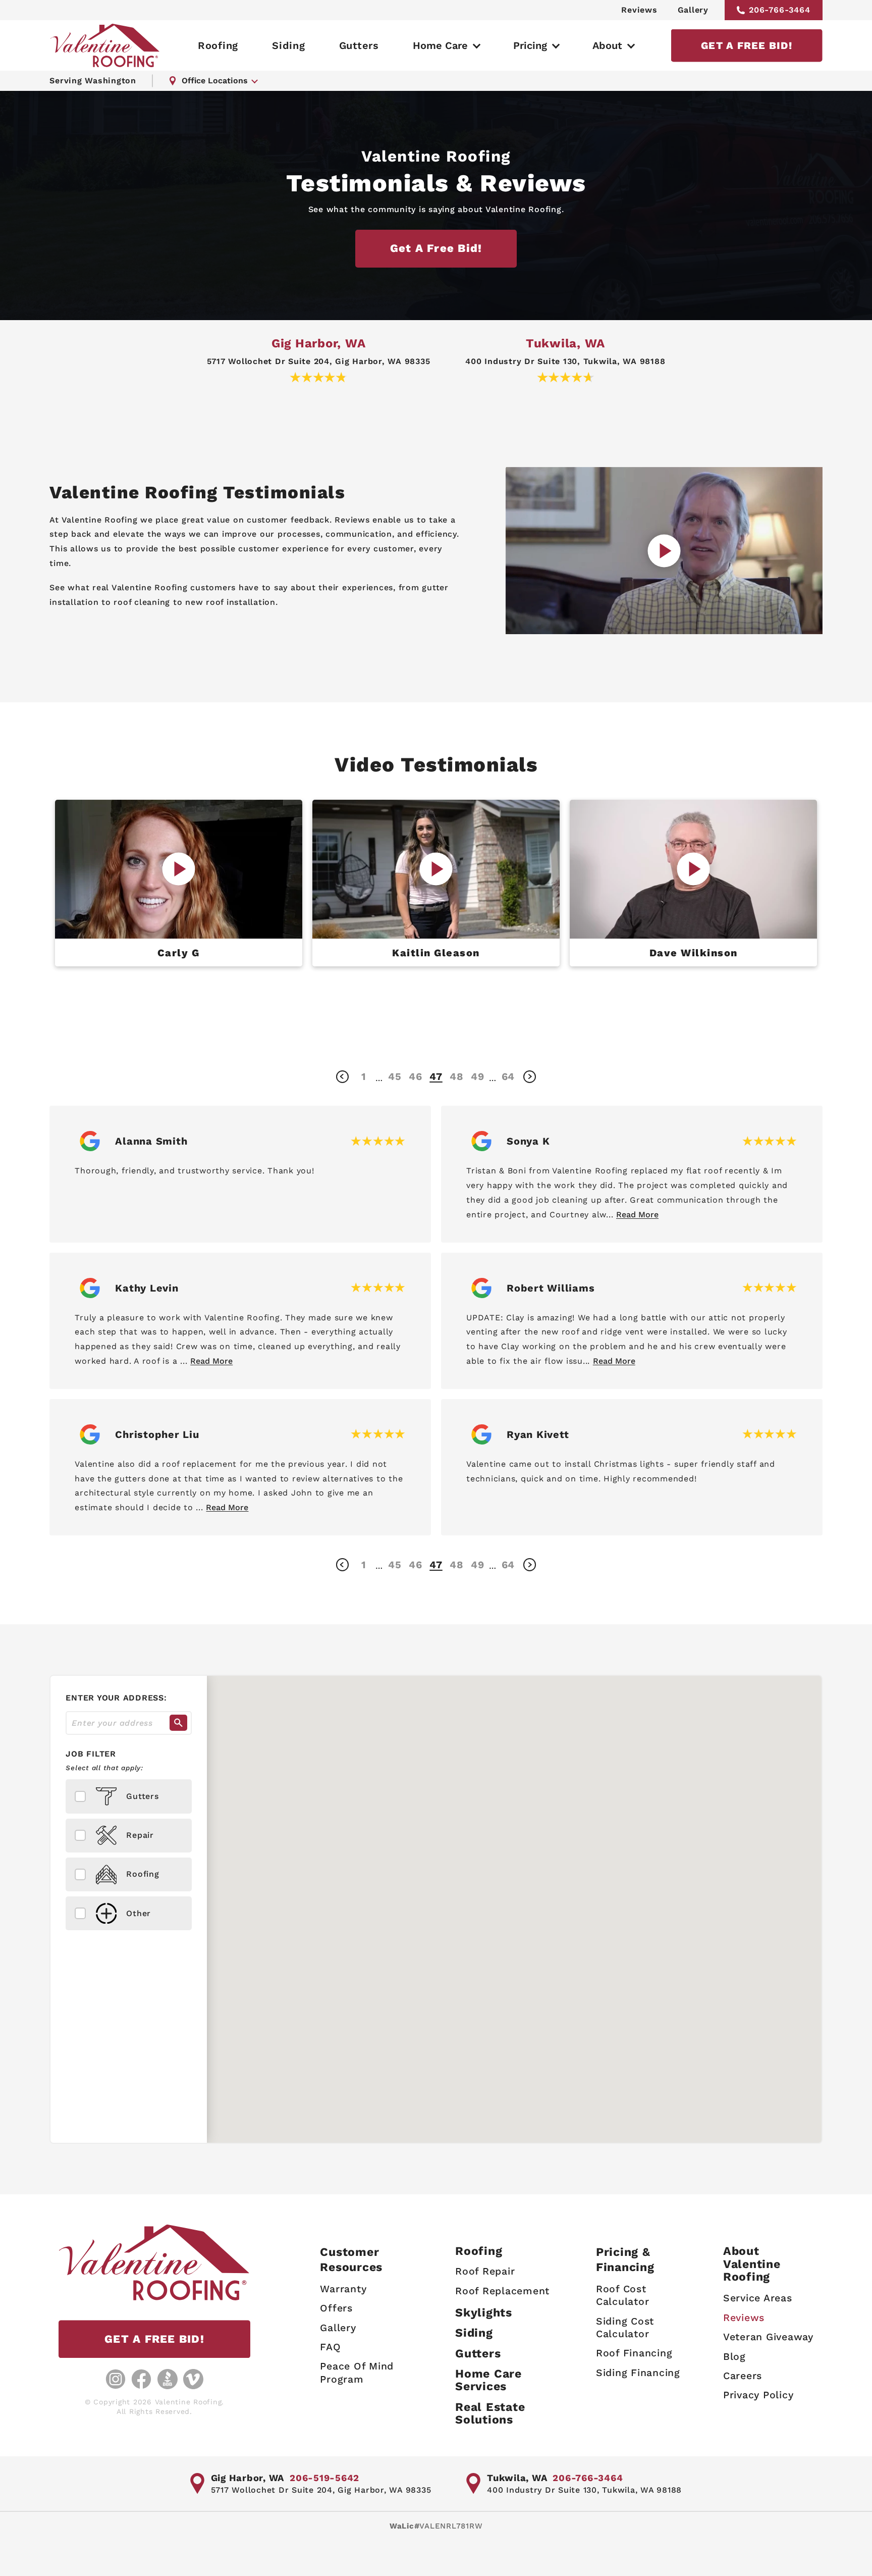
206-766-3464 (780, 10)
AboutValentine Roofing (752, 2264)
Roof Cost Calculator (623, 2295)
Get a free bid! (436, 248)
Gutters (359, 45)
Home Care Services (488, 2380)
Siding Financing (638, 2373)
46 (416, 1076)
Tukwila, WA (565, 343)
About (607, 45)
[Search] (178, 1723)
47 (436, 1076)
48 (457, 1076)
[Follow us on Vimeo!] (193, 2379)
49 (478, 1076)
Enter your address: (116, 1698)
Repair (140, 1835)
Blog (734, 2357)
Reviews (639, 10)
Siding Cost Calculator (625, 2328)
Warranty (343, 2289)
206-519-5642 (324, 2478)
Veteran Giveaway (768, 2337)
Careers (743, 2376)
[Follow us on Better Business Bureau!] (168, 2379)
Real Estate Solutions (490, 2414)
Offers (336, 2308)
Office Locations (215, 81)
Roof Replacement (502, 2291)
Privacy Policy (758, 2395)
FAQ (330, 2347)
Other (139, 1913)
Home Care (440, 45)
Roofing (218, 45)
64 (508, 1076)
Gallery (693, 10)
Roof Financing (634, 2353)
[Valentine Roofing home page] (105, 45)
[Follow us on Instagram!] (116, 2379)
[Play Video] (179, 869)
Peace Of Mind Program (357, 2373)
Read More (637, 1215)
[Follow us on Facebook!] (141, 2379)
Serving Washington (93, 81)
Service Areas (758, 2298)
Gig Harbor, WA (319, 343)
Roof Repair (485, 2271)
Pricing (530, 45)
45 (395, 1076)
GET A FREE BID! (747, 45)
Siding (289, 45)
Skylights (484, 2313)
